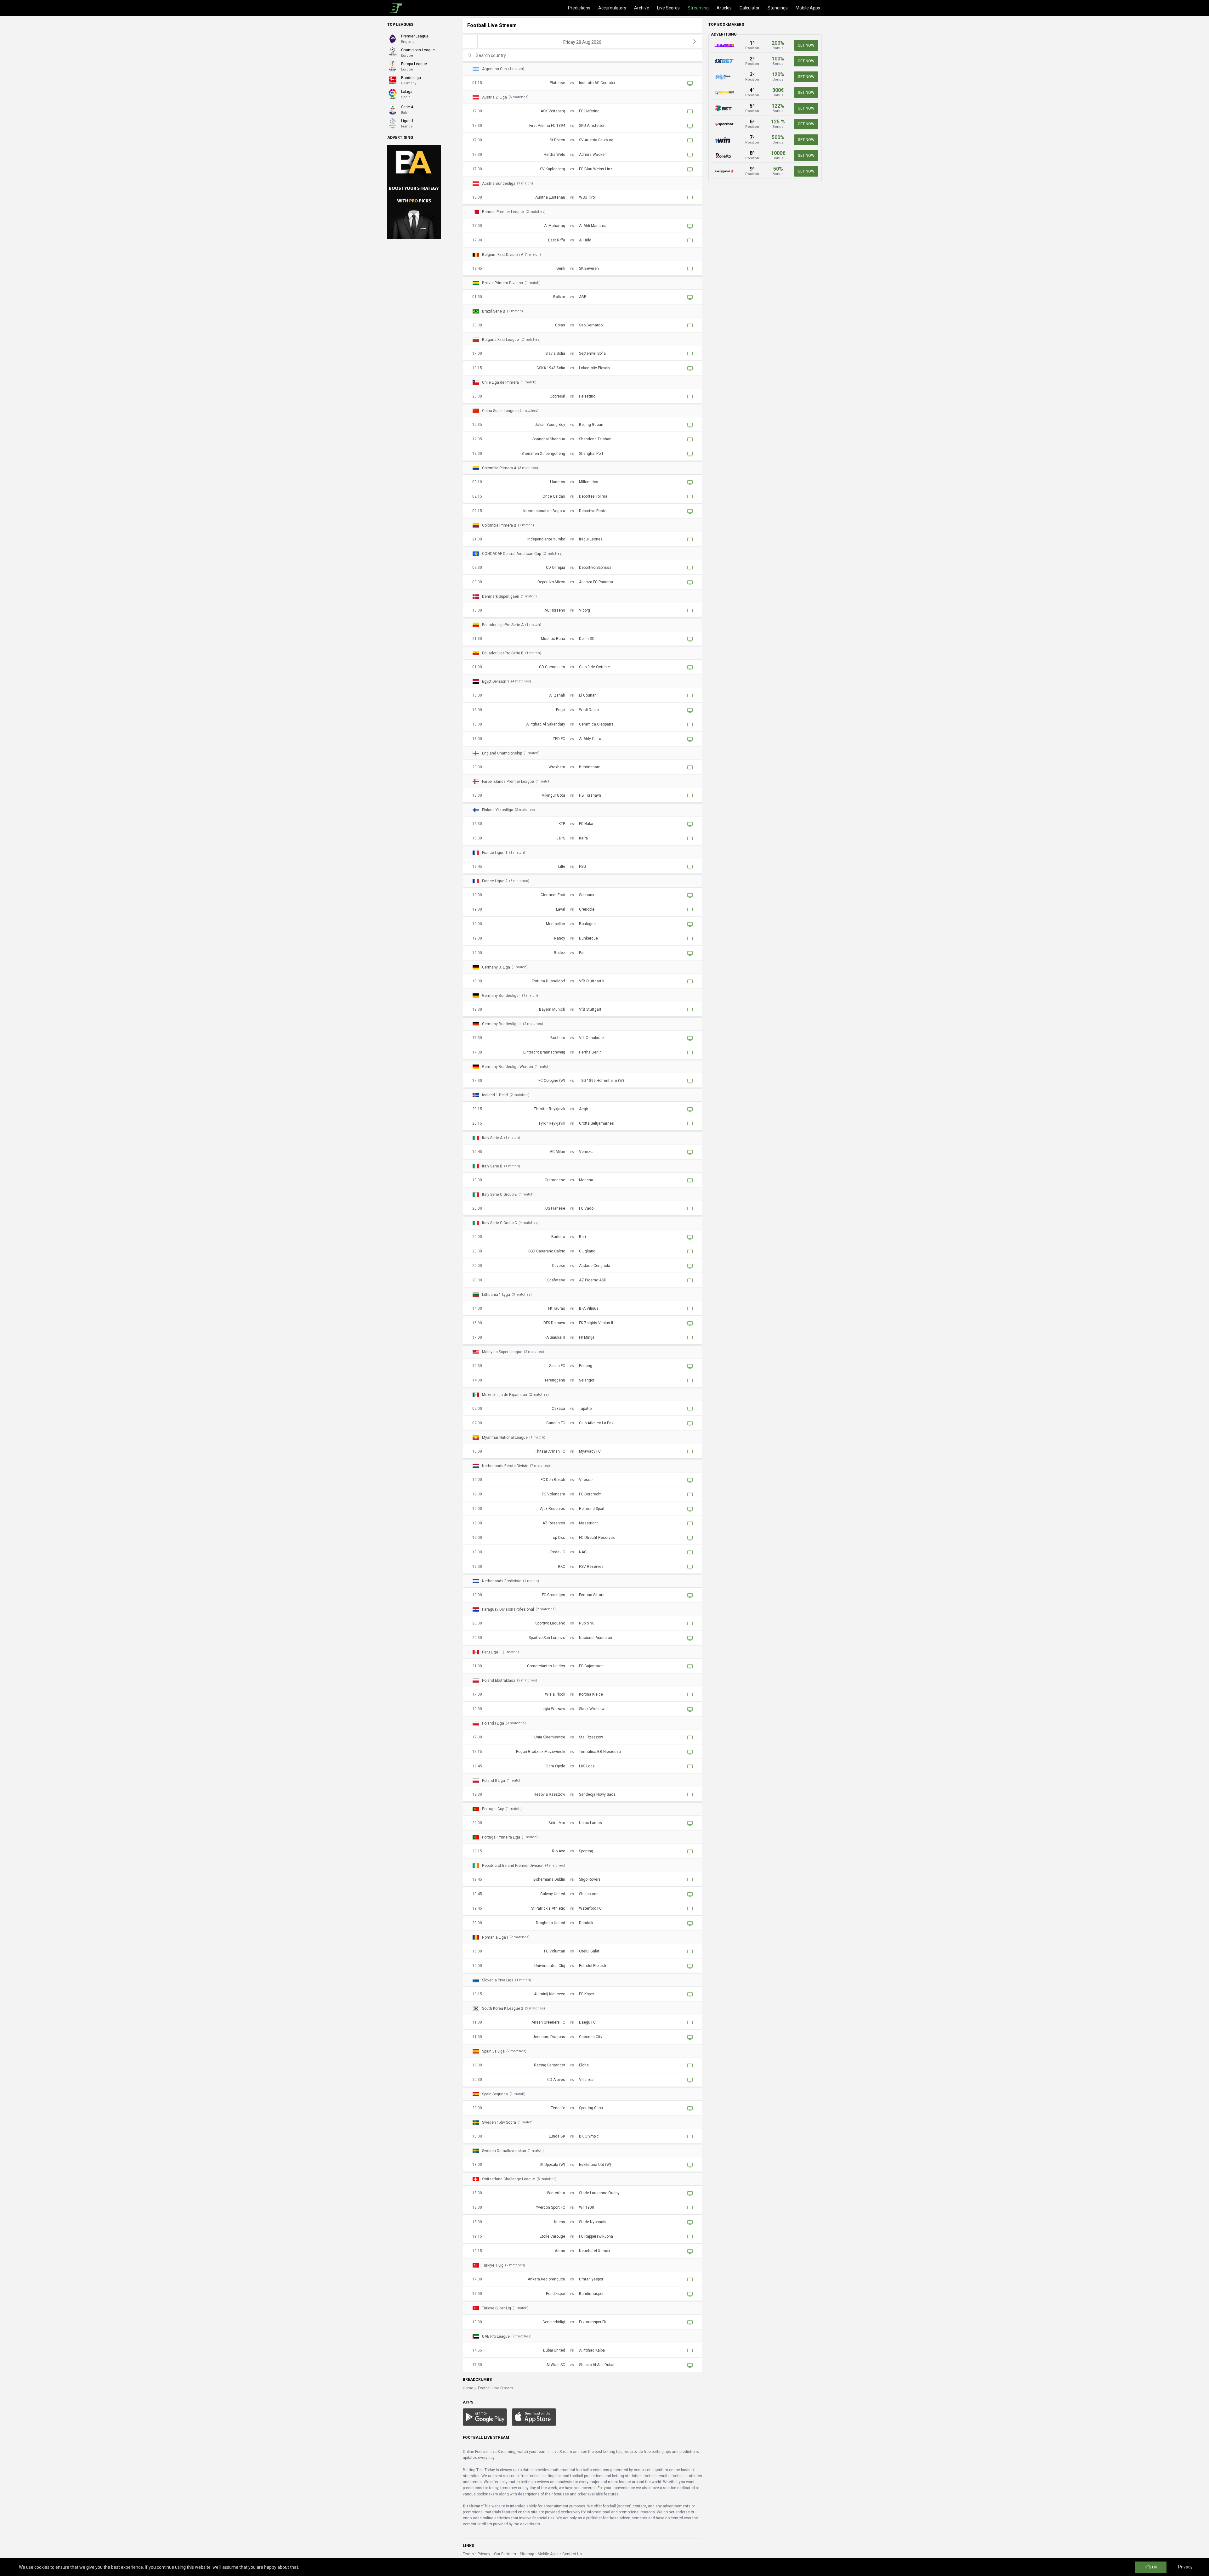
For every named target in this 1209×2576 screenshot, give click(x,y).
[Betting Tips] (485, 2417)
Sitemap (527, 2554)
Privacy (484, 2554)
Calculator (750, 8)
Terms (468, 2554)
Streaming (698, 8)
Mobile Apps (808, 8)
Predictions (579, 8)
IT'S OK (1151, 2567)
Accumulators (612, 8)
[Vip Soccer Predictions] (414, 192)
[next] (695, 42)
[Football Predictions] (395, 8)
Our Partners (505, 2554)
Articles (724, 8)
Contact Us (572, 2554)
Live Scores (668, 8)
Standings (778, 8)
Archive (642, 8)
